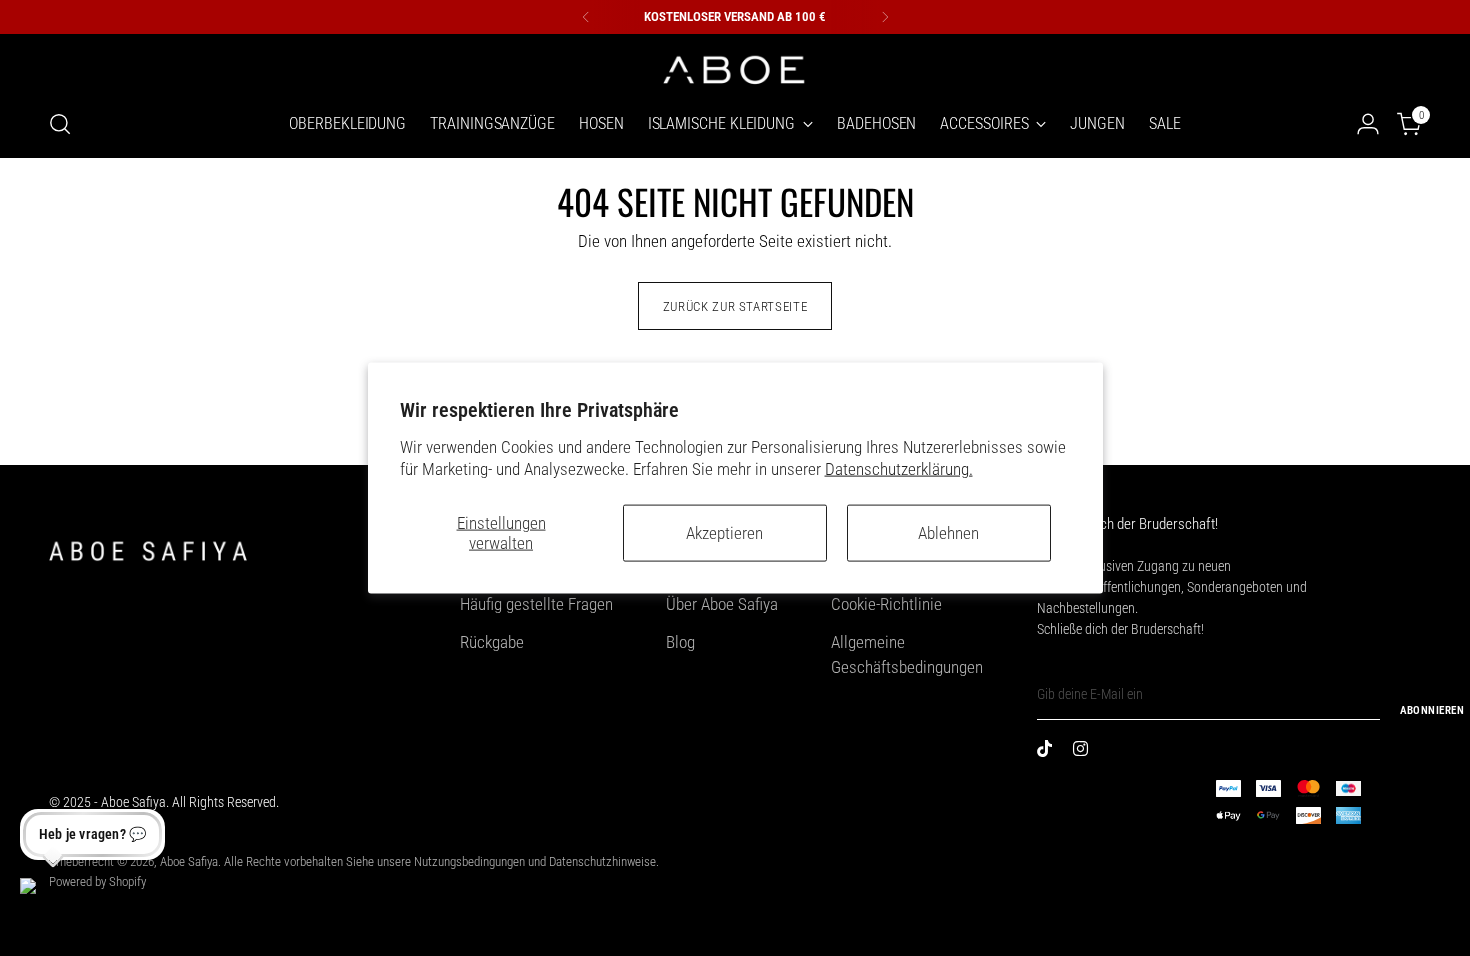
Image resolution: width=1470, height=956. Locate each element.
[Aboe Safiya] (735, 68)
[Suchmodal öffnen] (60, 124)
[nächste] (885, 17)
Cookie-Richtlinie (886, 604)
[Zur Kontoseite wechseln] (1368, 124)
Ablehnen (948, 533)
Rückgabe (492, 642)
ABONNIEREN (1432, 710)
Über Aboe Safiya (722, 604)
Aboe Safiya (189, 861)
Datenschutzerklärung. (899, 468)
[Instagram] (1085, 752)
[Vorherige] (586, 17)
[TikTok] (1049, 752)
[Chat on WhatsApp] (44, 902)
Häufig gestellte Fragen (536, 604)
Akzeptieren (724, 533)
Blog (680, 642)
